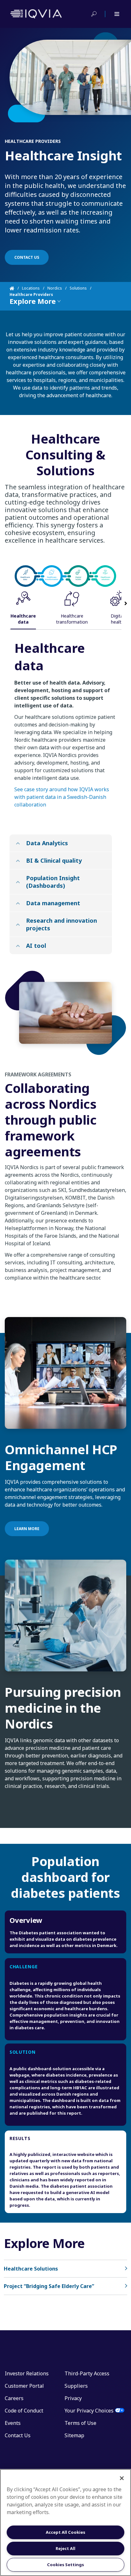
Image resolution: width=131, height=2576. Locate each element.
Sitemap (74, 2435)
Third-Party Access (87, 2373)
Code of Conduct (24, 2411)
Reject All (65, 2548)
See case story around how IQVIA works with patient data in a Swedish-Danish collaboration (62, 797)
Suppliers (76, 2386)
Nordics (55, 288)
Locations (31, 288)
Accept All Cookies (65, 2532)
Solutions (78, 288)
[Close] (122, 2478)
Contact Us (18, 2435)
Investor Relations (27, 2373)
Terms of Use (80, 2423)
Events (13, 2423)
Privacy (73, 2398)
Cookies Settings (65, 2565)
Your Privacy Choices (89, 2411)
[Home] (16, 288)
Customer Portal (24, 2386)
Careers (14, 2398)
